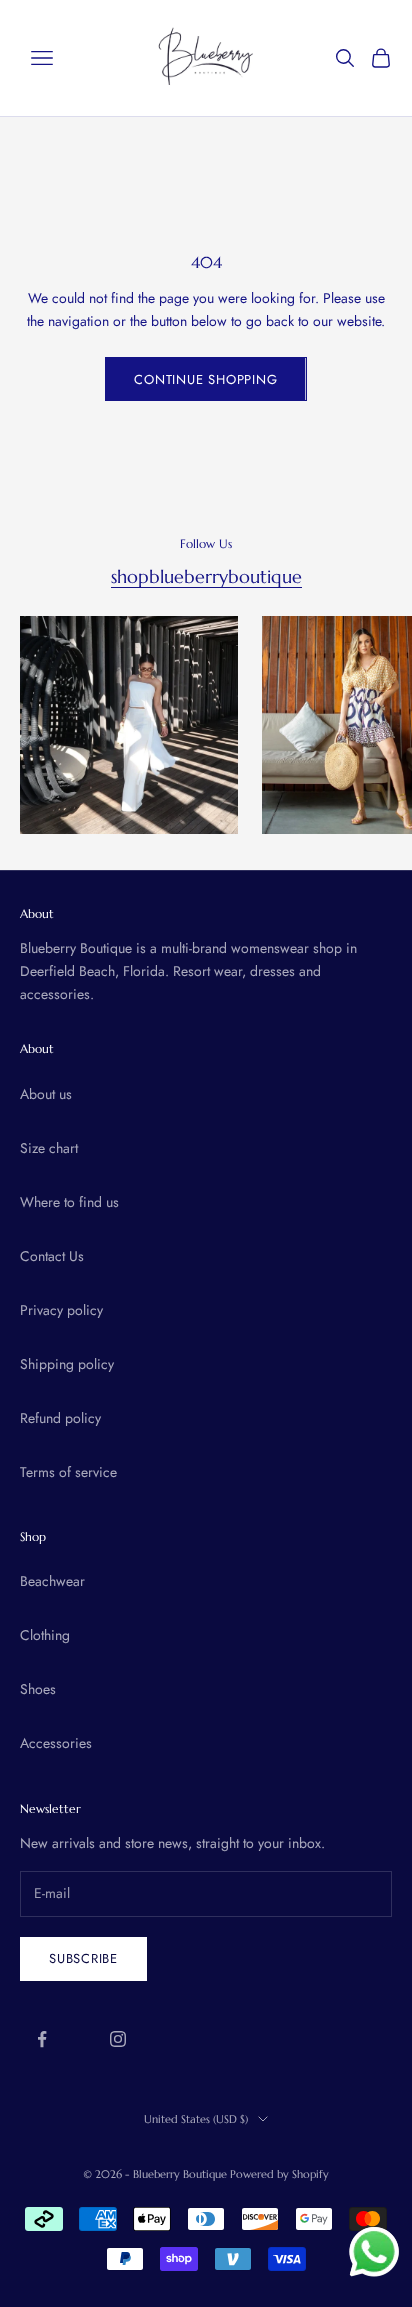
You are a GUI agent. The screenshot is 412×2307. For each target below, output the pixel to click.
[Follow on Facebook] (42, 2039)
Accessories (56, 1743)
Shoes (38, 1689)
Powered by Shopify (279, 2174)
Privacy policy (61, 1310)
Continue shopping (205, 379)
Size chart (49, 1148)
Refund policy (60, 1418)
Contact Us (52, 1256)
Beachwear (52, 1581)
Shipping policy (67, 1364)
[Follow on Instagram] (118, 2039)
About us (46, 1094)
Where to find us (69, 1202)
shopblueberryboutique (206, 576)
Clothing (45, 1635)
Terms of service (68, 1472)
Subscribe (83, 1958)
